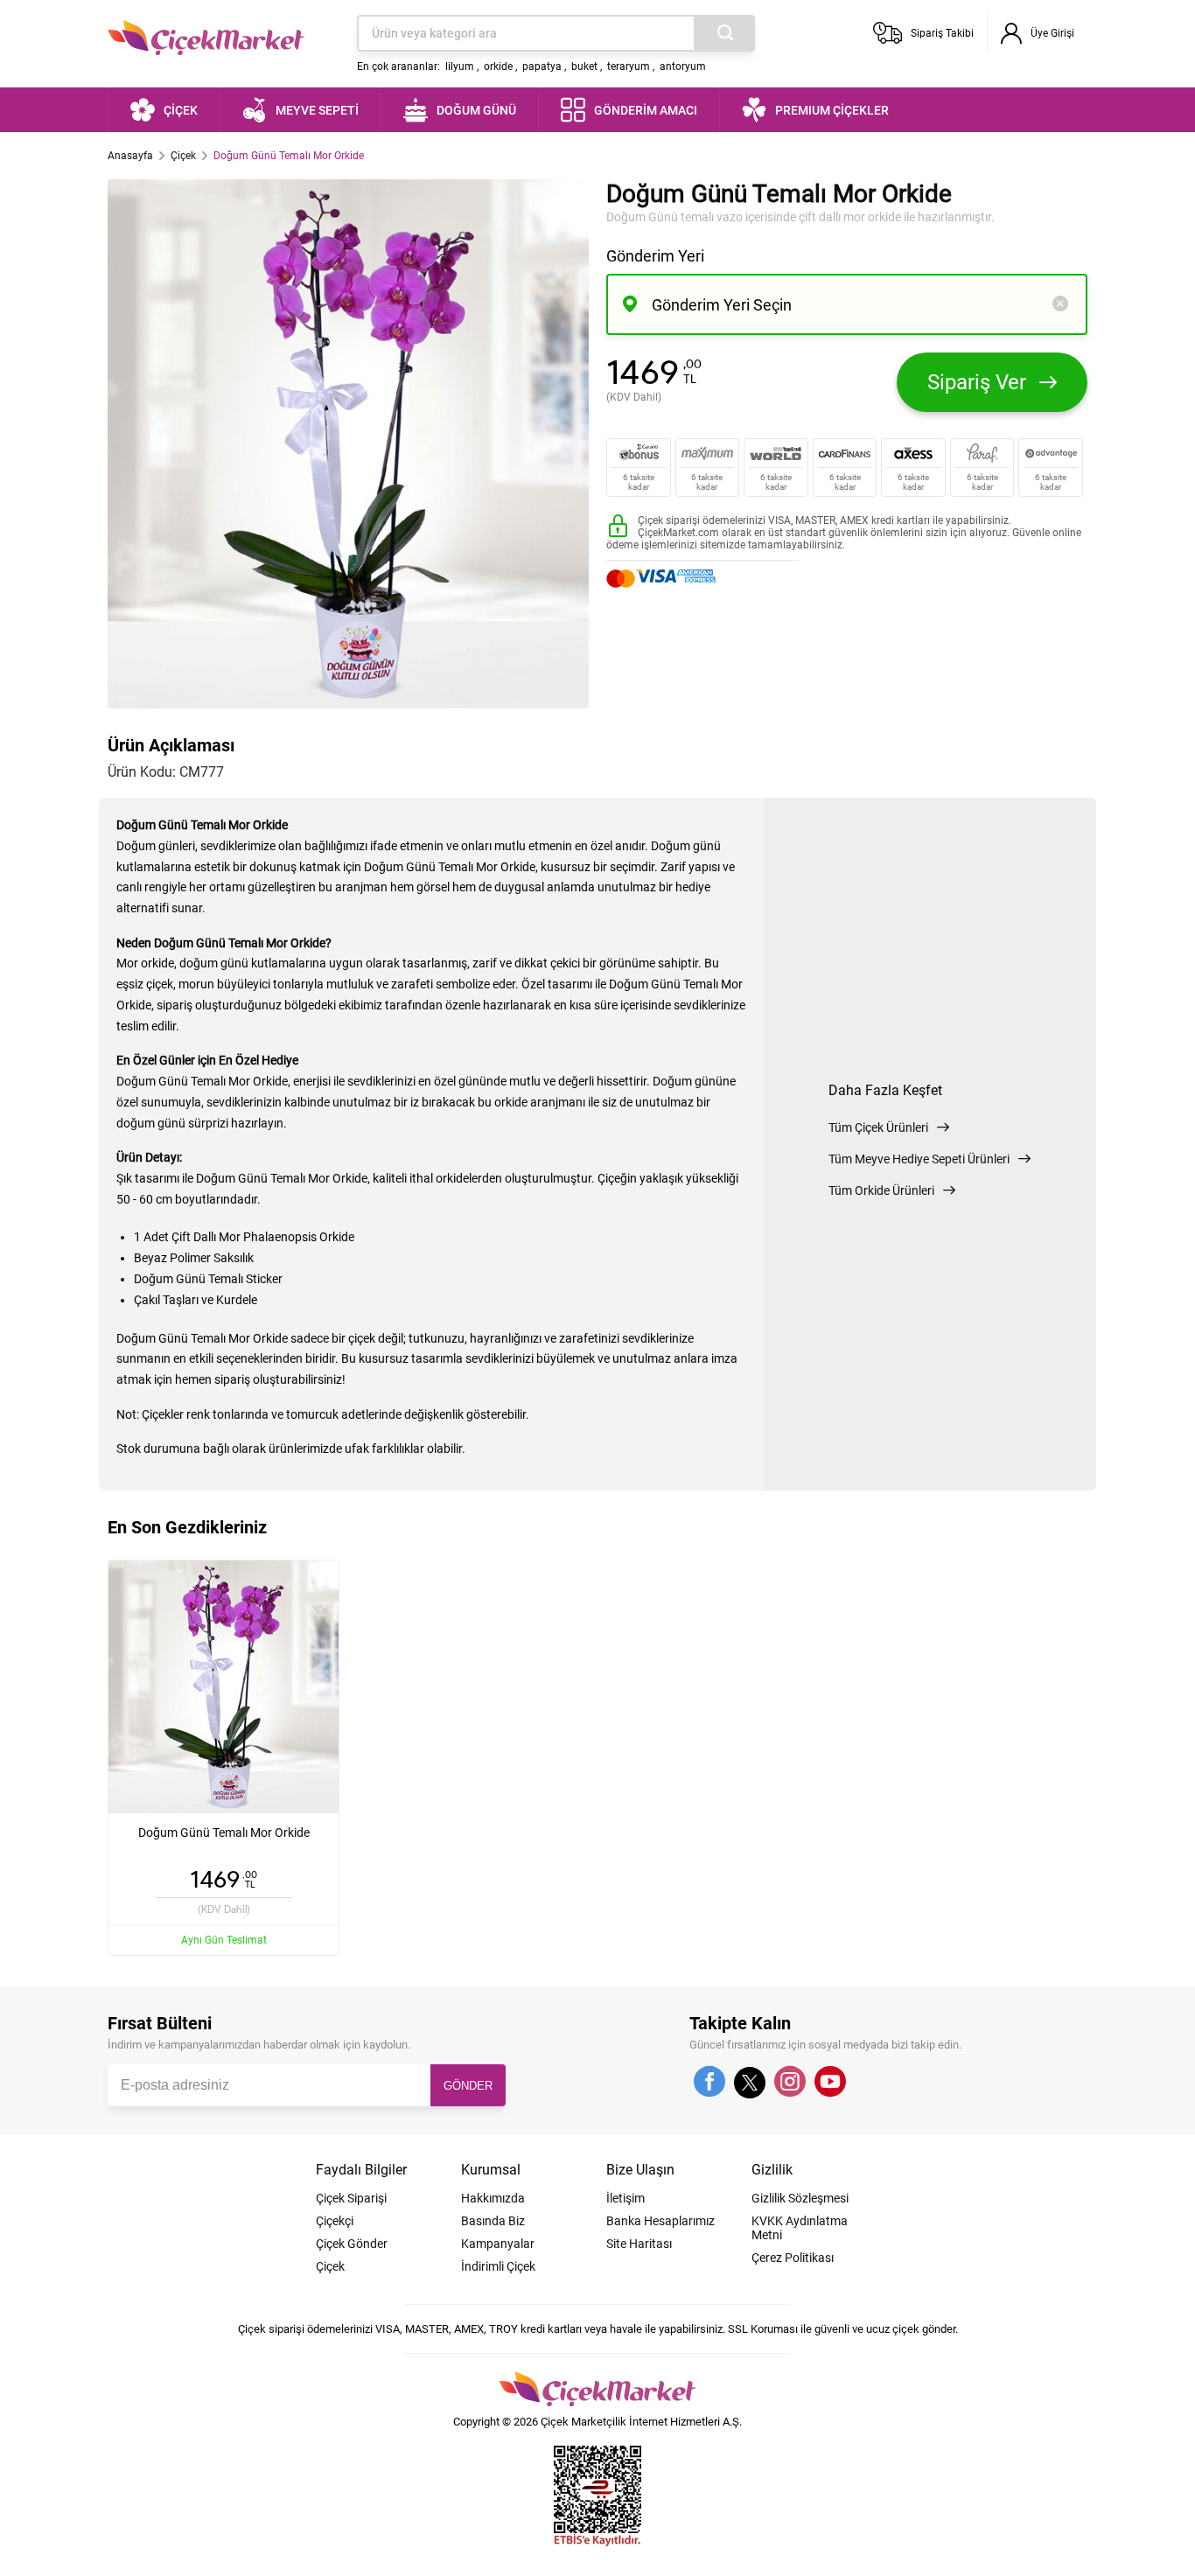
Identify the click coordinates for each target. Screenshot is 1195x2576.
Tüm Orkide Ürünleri (881, 1190)
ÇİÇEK (181, 110)
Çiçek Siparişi (351, 2198)
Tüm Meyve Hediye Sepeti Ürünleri (919, 1159)
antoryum (683, 66)
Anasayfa (130, 156)
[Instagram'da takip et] (790, 2083)
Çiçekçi (335, 2221)
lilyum (460, 66)
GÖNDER (468, 2086)
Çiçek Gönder (352, 2244)
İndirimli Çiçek (498, 2266)
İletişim (625, 2198)
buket (584, 66)
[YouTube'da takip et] (830, 2083)
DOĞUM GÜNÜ (476, 110)
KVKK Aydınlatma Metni (800, 2228)
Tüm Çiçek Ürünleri (878, 1127)
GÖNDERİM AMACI (646, 110)
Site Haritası (639, 2244)
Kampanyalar (498, 2244)
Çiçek (183, 156)
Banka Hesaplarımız (660, 2221)
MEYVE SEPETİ (317, 110)
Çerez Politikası (793, 2258)
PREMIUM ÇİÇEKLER (832, 110)
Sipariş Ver (977, 382)
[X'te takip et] (750, 2091)
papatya (542, 66)
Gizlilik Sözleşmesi (800, 2198)
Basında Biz (493, 2221)
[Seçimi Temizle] (1060, 305)
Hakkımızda (493, 2198)
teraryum (629, 66)
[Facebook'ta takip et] (709, 2083)
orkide (498, 66)
